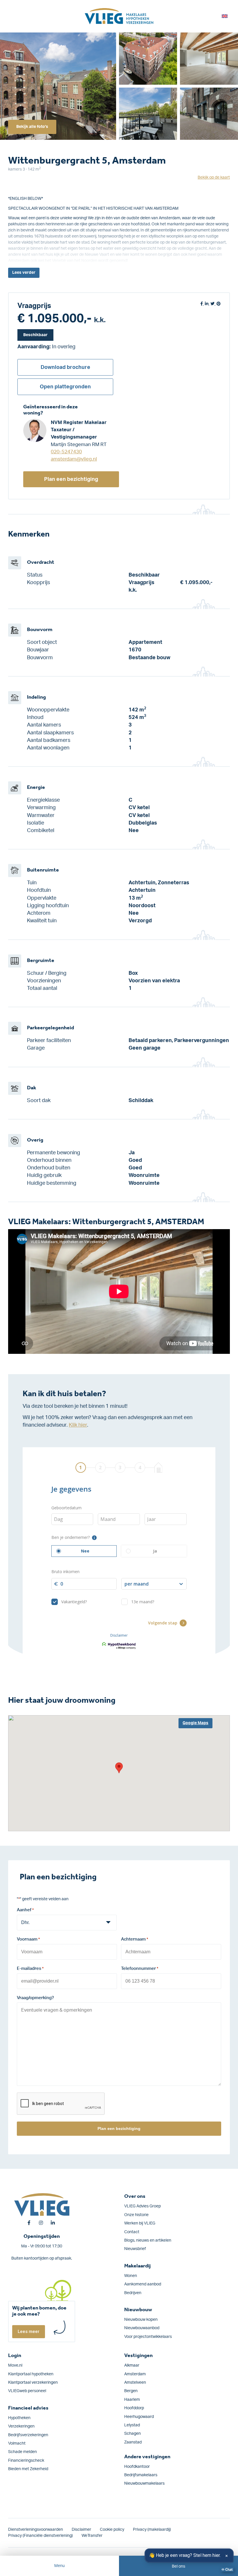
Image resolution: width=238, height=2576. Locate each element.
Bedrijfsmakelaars (141, 2475)
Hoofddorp (134, 2408)
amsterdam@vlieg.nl (74, 459)
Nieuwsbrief (135, 2249)
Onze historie (136, 2215)
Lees (24, 273)
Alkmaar (132, 2365)
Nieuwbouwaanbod (142, 2328)
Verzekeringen (21, 2426)
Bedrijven (133, 2293)
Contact (132, 2232)
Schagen (132, 2434)
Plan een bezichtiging (71, 479)
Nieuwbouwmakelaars (144, 2483)
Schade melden (22, 2452)
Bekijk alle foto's (32, 127)
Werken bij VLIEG (140, 2223)
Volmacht (17, 2443)
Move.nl (15, 2365)
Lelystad (132, 2425)
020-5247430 (66, 452)
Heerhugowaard (139, 2417)
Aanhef (25, 1910)
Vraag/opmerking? (35, 1998)
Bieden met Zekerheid (28, 2469)
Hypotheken (19, 2418)
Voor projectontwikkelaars (148, 2337)
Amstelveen (135, 2383)
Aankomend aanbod (143, 2284)
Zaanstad (133, 2442)
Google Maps (195, 1723)
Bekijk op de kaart (214, 177)
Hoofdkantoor (137, 2467)
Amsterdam (135, 2374)
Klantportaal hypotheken (31, 2374)
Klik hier (78, 1425)
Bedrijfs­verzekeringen (28, 2435)
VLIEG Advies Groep (143, 2206)
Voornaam (28, 1939)
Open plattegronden (65, 387)
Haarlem (132, 2400)
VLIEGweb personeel (27, 2391)
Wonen (131, 2276)
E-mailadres (30, 1969)
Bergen (131, 2391)
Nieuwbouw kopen (141, 2320)
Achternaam (135, 1939)
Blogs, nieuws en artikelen (148, 2240)
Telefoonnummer (140, 1969)
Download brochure (65, 367)
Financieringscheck (26, 2461)
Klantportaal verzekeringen (33, 2383)
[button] (119, 1768)
